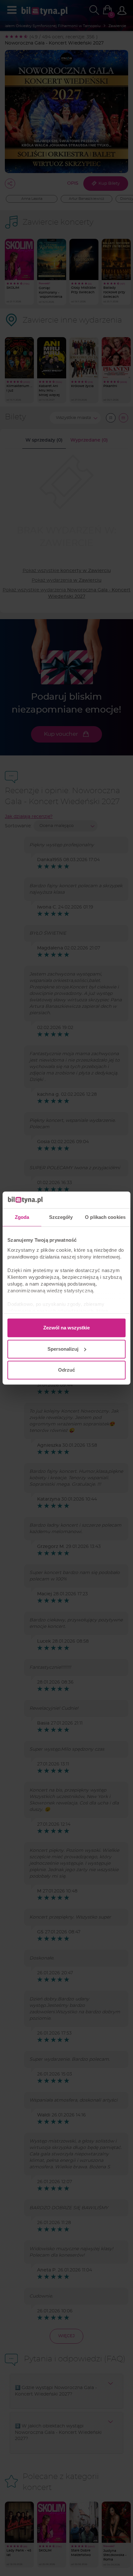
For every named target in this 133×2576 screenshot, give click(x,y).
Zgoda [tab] (22, 1217)
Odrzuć (66, 1370)
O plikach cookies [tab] (105, 1217)
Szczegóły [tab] (61, 1217)
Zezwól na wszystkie (66, 1328)
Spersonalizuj (63, 1349)
